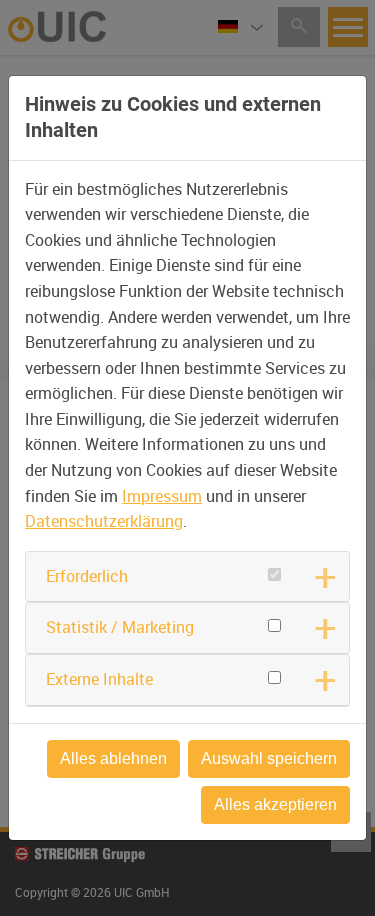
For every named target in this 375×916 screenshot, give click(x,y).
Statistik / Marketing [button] (120, 627)
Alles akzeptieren (275, 804)
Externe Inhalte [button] (99, 679)
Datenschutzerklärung (104, 521)
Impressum (162, 496)
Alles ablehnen (113, 758)
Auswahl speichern (269, 758)
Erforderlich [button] (87, 576)
